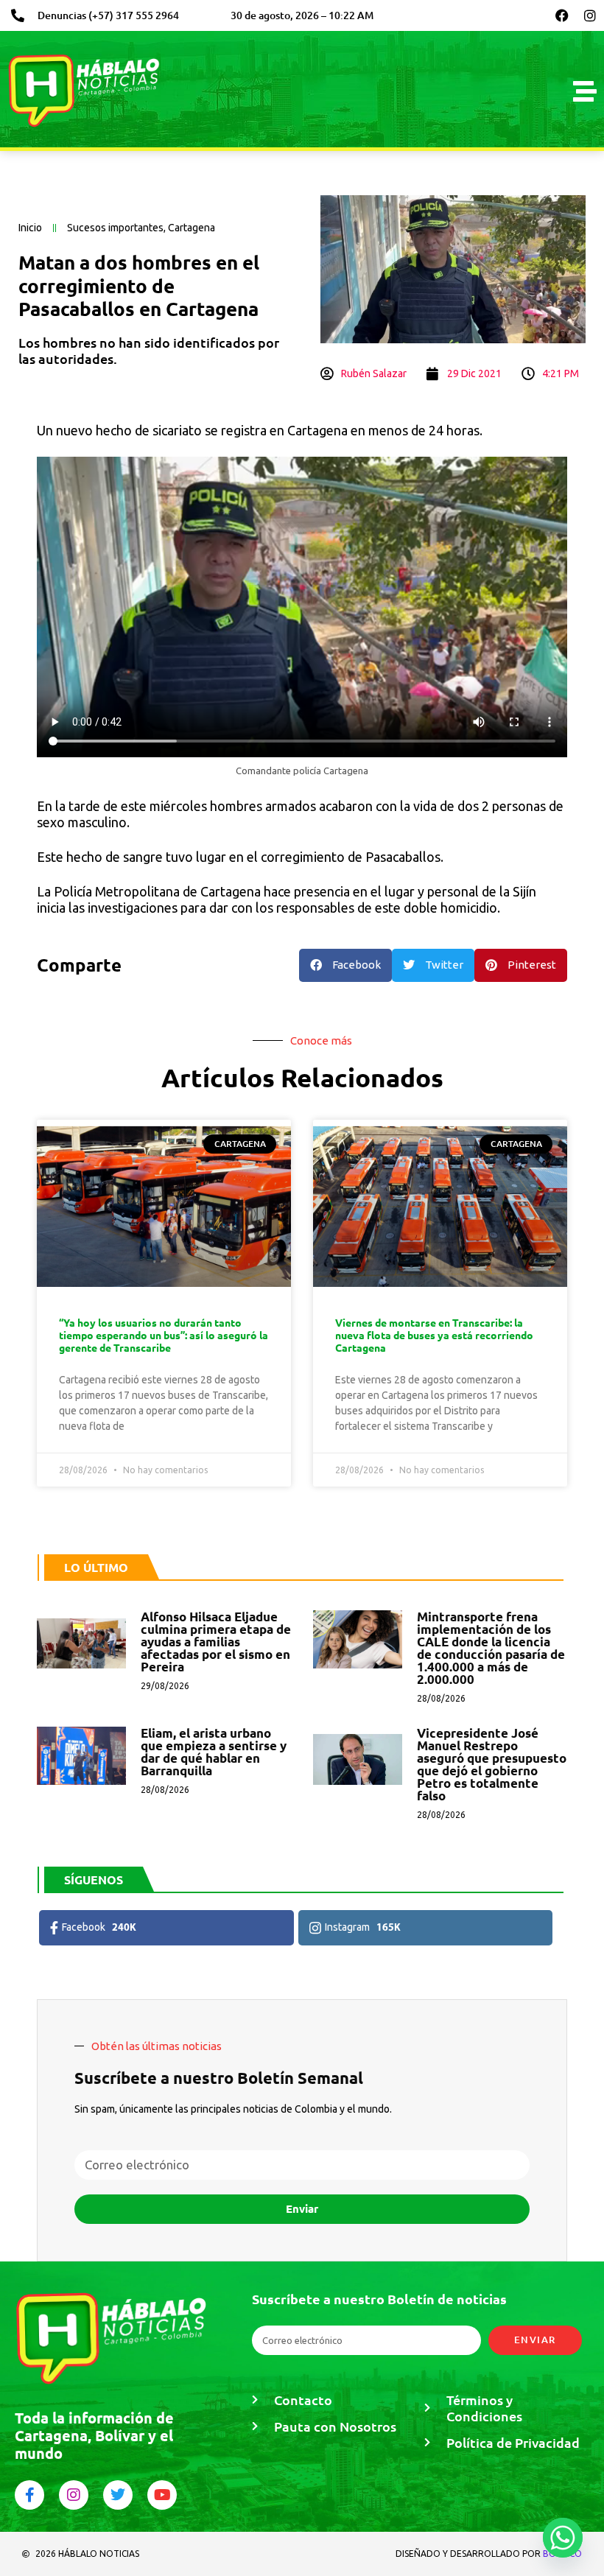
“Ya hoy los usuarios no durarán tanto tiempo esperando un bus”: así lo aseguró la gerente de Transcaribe (164, 1335)
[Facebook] (562, 15)
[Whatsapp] (563, 2538)
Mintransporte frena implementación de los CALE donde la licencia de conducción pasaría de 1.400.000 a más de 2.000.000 (491, 1648)
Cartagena (192, 228)
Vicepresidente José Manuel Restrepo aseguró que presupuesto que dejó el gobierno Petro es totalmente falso (492, 1764)
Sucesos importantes (115, 228)
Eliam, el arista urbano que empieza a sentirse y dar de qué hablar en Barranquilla (214, 1752)
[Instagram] (590, 15)
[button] (345, 965)
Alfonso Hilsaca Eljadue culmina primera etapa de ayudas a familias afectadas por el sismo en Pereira (216, 1642)
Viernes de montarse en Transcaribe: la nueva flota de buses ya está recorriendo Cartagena (434, 1335)
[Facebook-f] (29, 2495)
